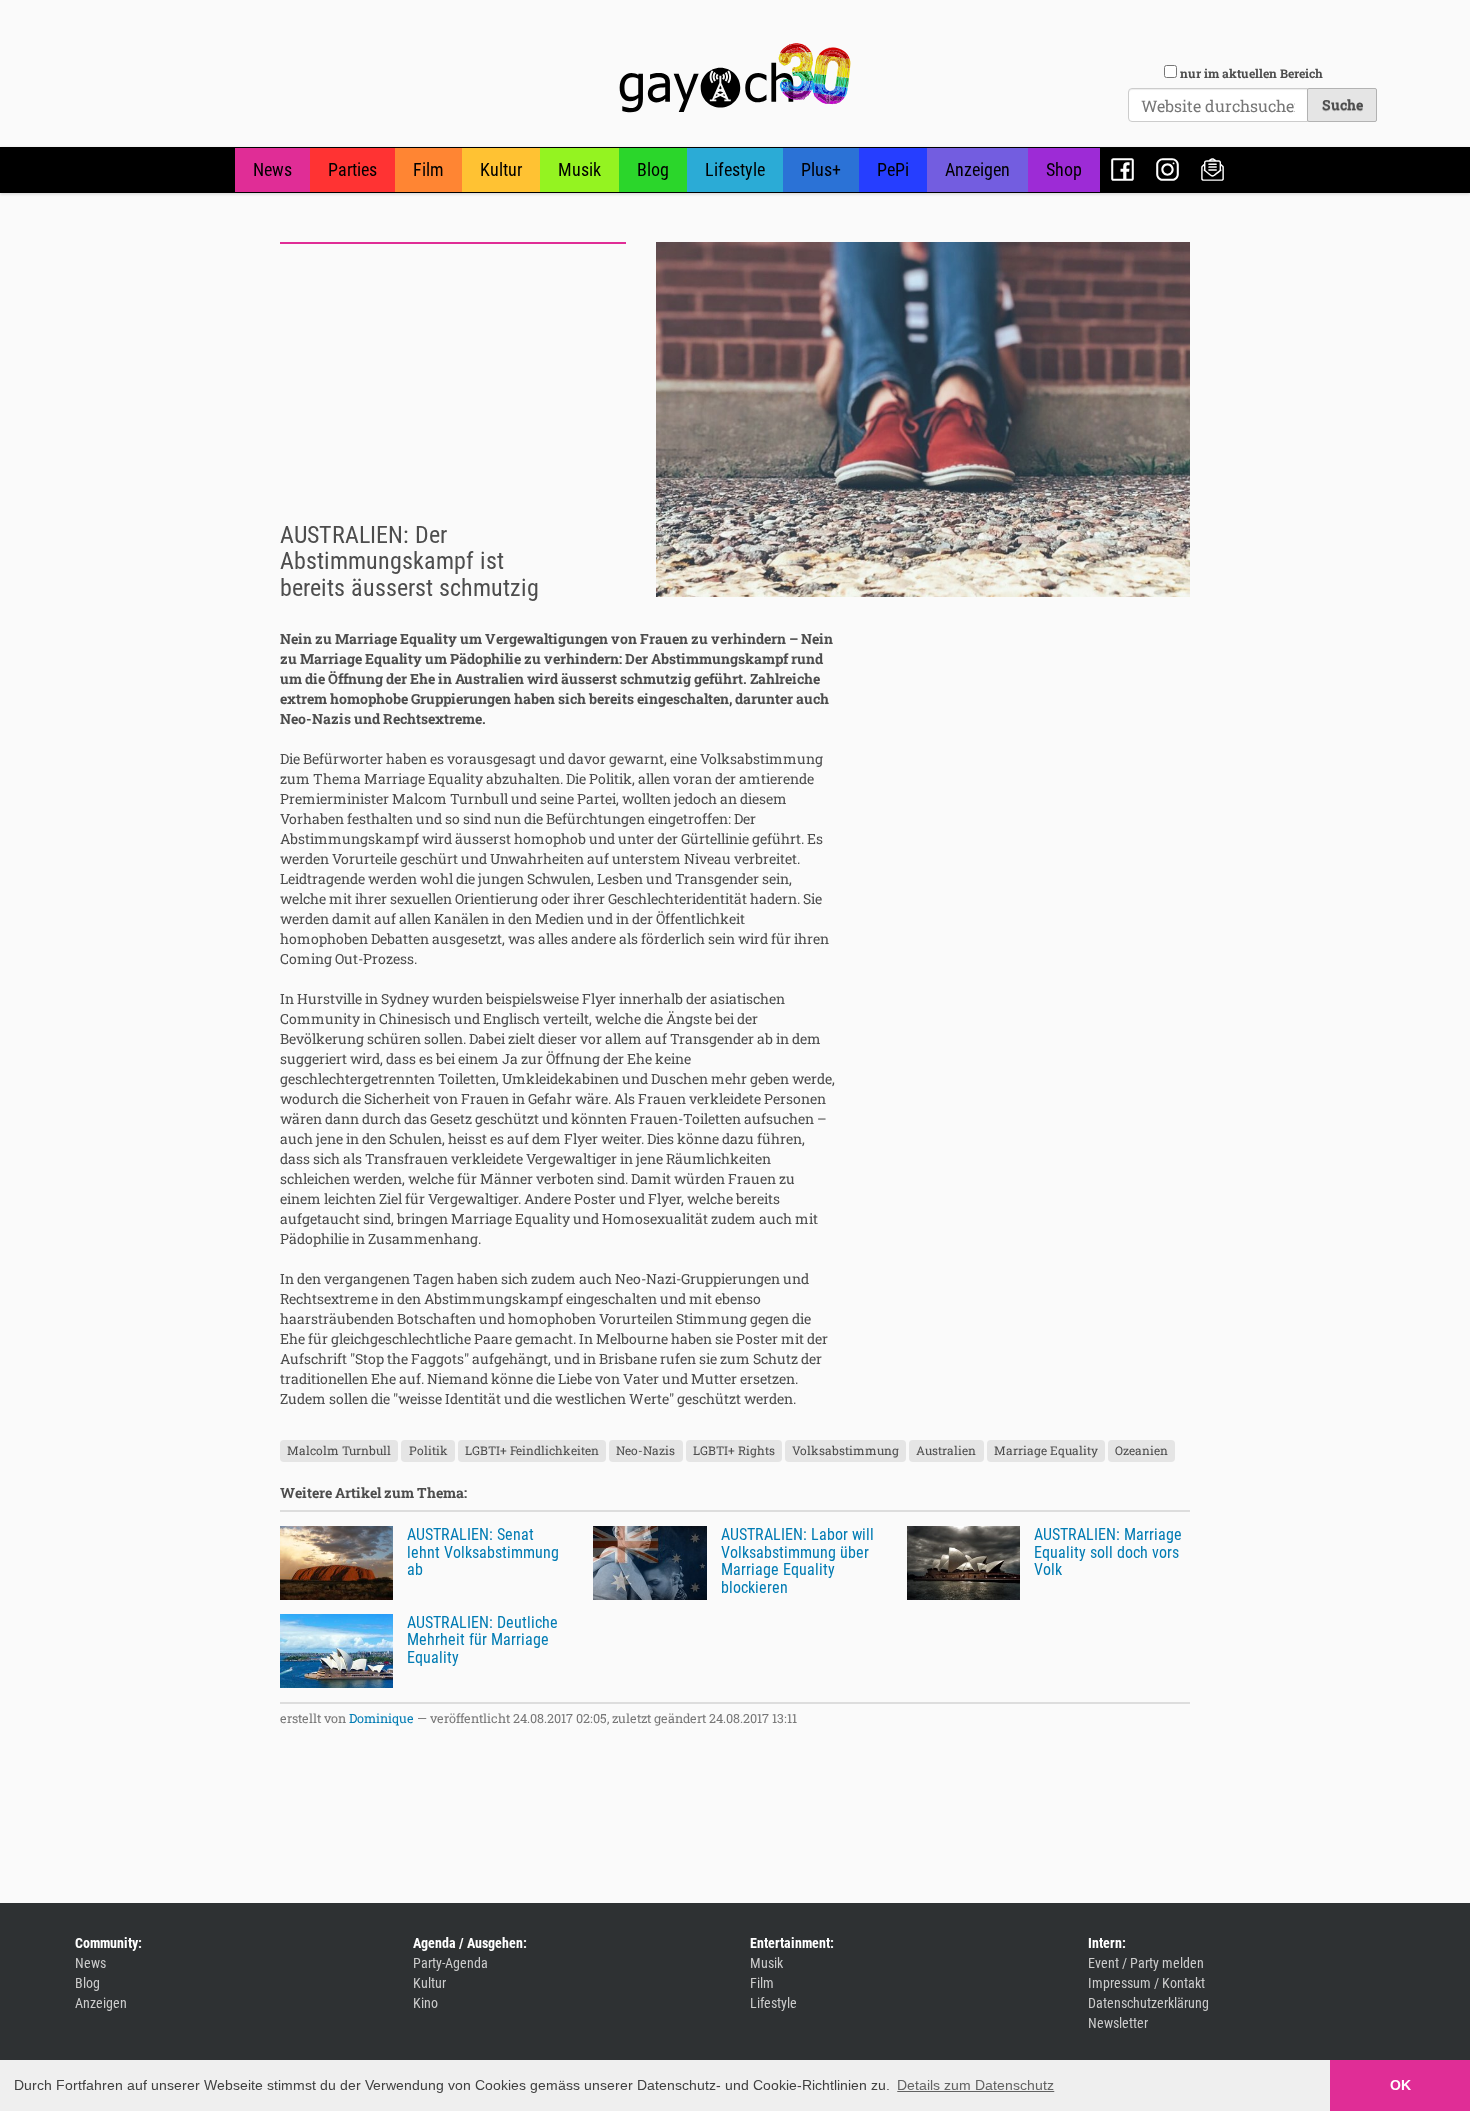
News (272, 169)
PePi (893, 169)
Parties (352, 169)
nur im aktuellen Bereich (1251, 73)
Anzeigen (977, 169)
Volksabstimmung (845, 1450)
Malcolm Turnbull (339, 1450)
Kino (425, 2003)
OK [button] (1400, 2085)
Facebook (1122, 169)
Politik (428, 1450)
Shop (1064, 169)
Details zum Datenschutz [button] (975, 2085)
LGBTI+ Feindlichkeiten (532, 1450)
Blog (653, 169)
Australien (946, 1450)
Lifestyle (735, 169)
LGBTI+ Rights (734, 1450)
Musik (579, 169)
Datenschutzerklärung (1148, 2003)
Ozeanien (1141, 1450)
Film (428, 169)
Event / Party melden (1146, 1963)
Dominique (381, 1718)
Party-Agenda (450, 1963)
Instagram (1167, 169)
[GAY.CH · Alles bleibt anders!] (735, 78)
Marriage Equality (1046, 1450)
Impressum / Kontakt (1146, 1983)
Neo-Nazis (645, 1450)
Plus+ (821, 169)
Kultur (501, 169)
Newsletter (1212, 169)
